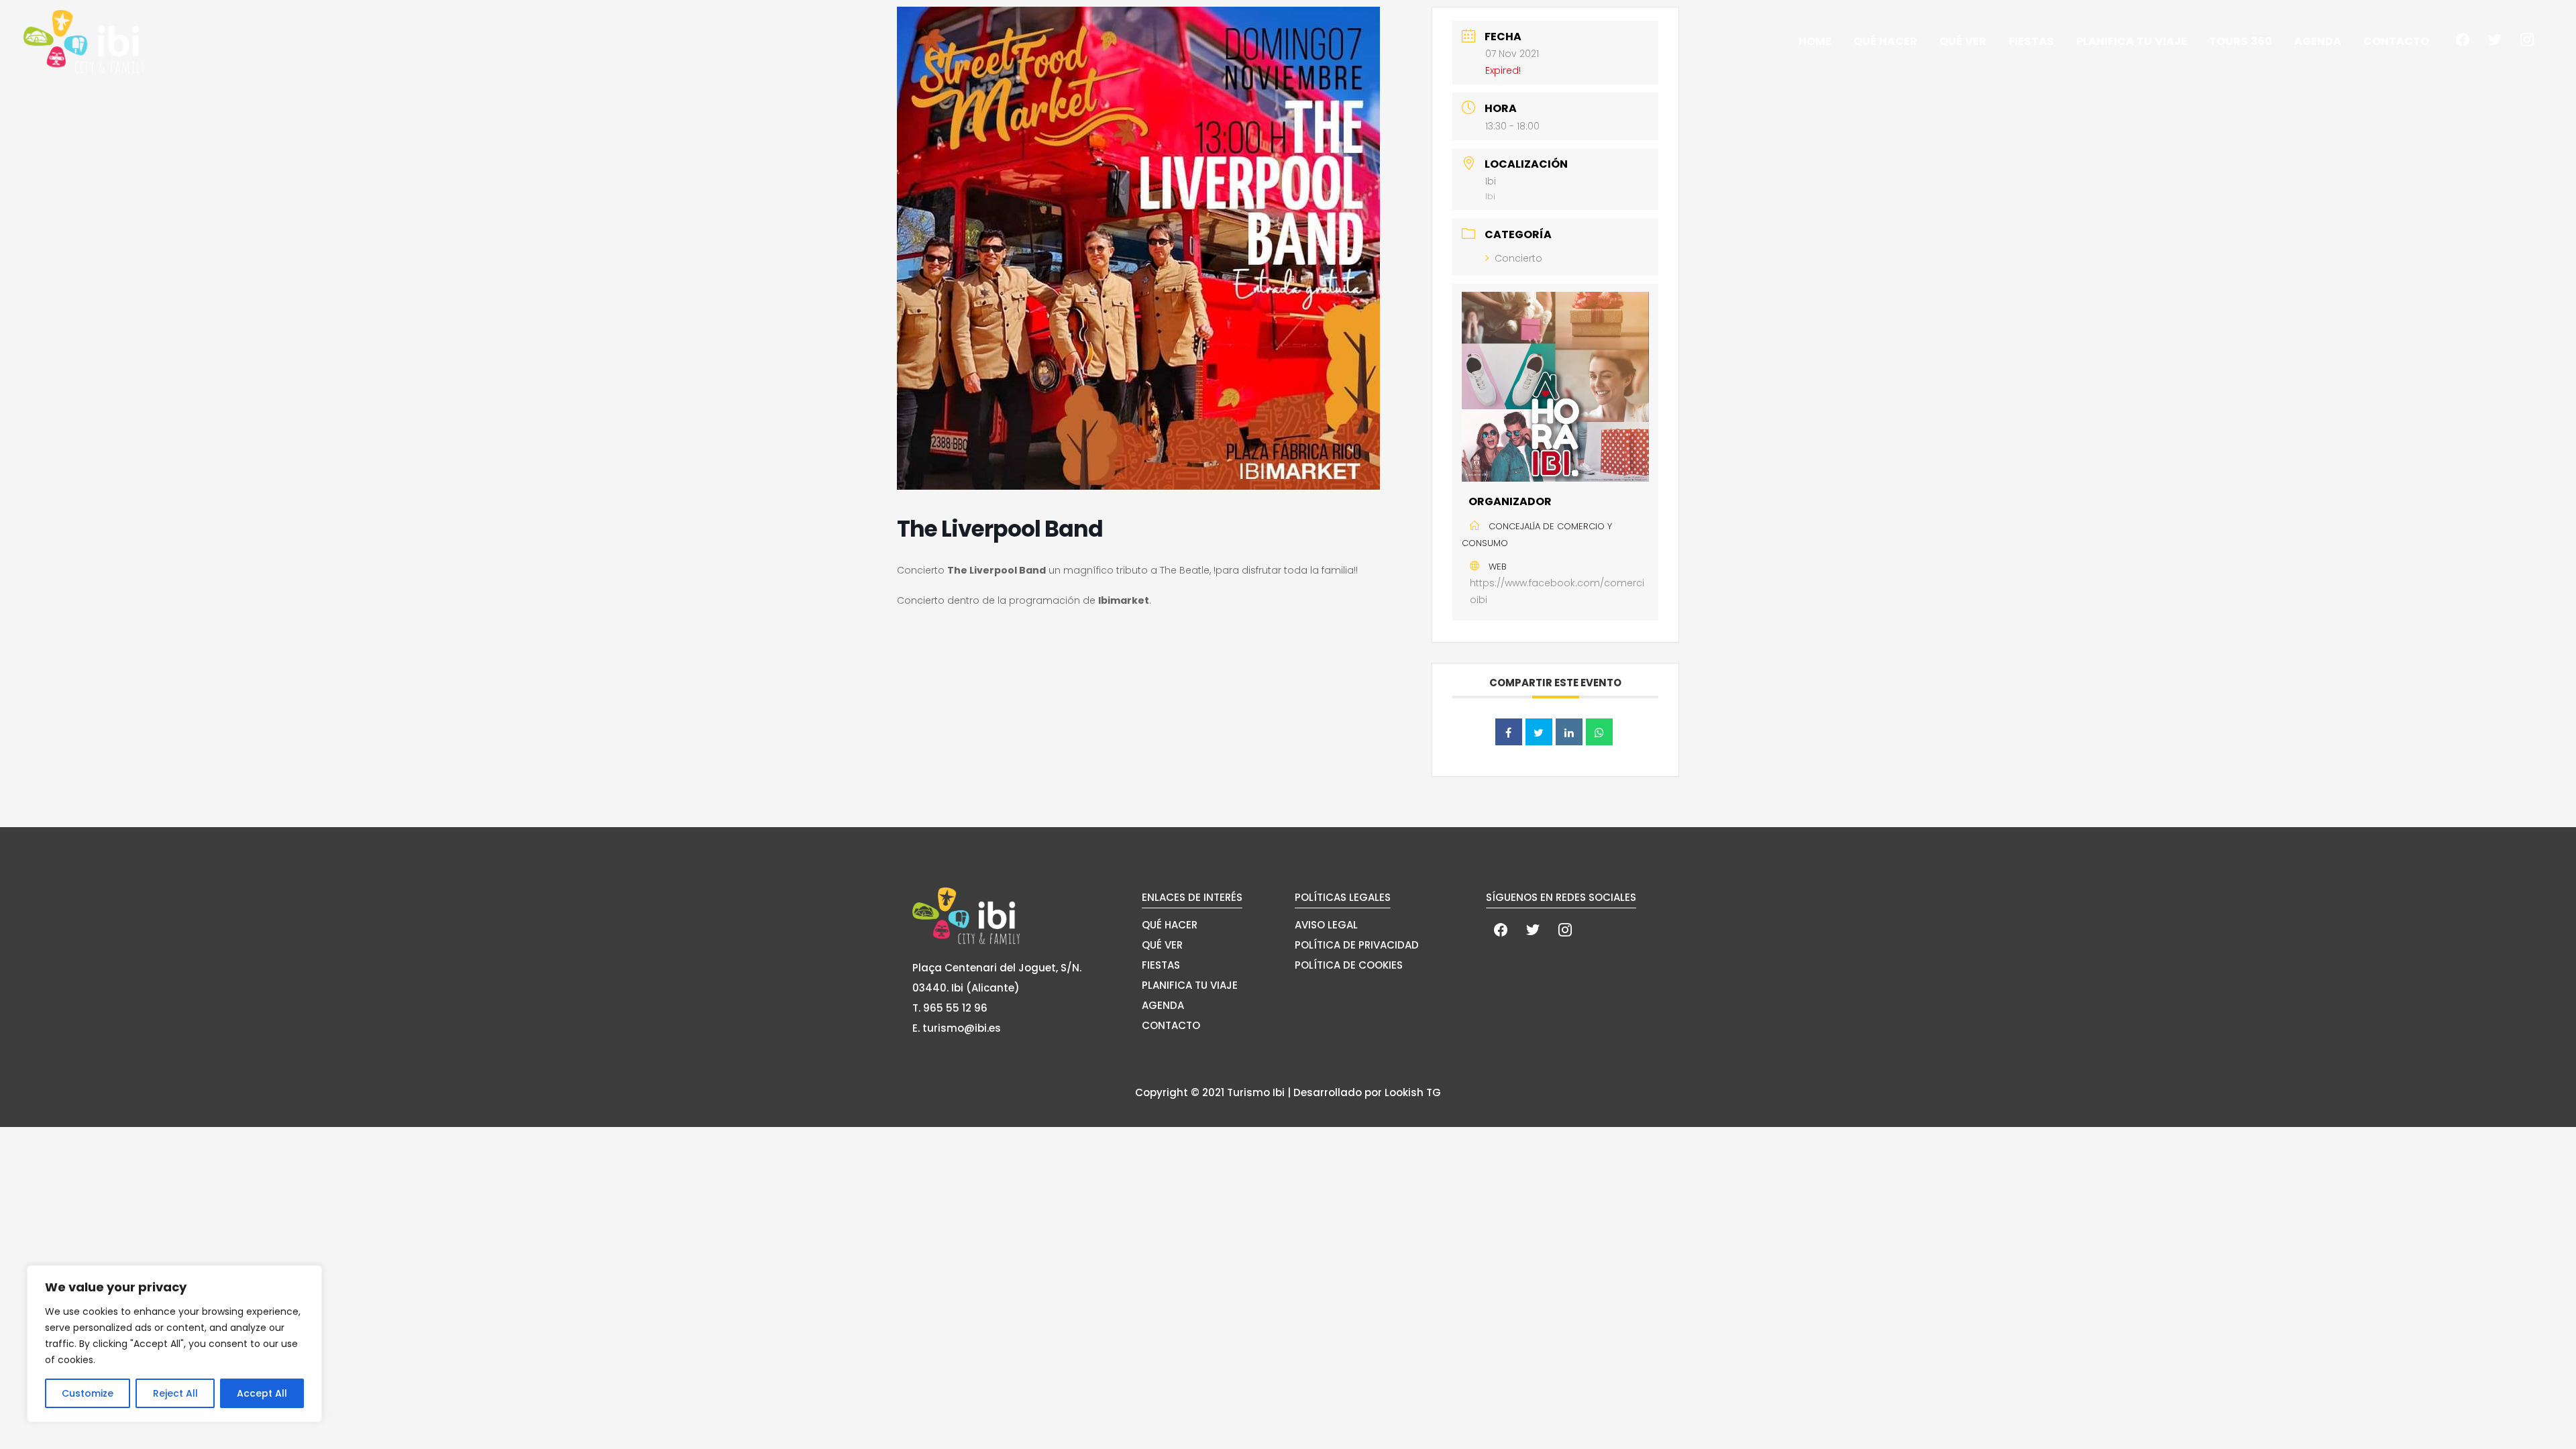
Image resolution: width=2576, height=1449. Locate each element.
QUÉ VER (1162, 945)
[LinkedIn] (1569, 732)
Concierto (1518, 258)
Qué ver (1963, 41)
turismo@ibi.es (962, 1028)
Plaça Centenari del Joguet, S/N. (997, 968)
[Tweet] (1539, 732)
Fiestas (2031, 41)
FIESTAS (1161, 965)
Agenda (2318, 41)
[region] (174, 1344)
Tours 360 (2241, 41)
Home (1815, 41)
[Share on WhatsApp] (1599, 732)
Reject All (175, 1393)
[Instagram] (2527, 39)
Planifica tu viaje (2132, 41)
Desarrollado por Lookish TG (1367, 1092)
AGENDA (1163, 1005)
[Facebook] (2463, 39)
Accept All (262, 1393)
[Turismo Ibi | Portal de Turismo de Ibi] (84, 41)
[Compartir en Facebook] (1509, 732)
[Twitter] (2495, 39)
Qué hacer (1885, 41)
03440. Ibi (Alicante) (966, 988)
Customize (88, 1393)
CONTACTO (1171, 1025)
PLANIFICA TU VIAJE (1190, 985)
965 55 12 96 (955, 1008)
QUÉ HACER (1170, 925)
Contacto (2396, 41)
